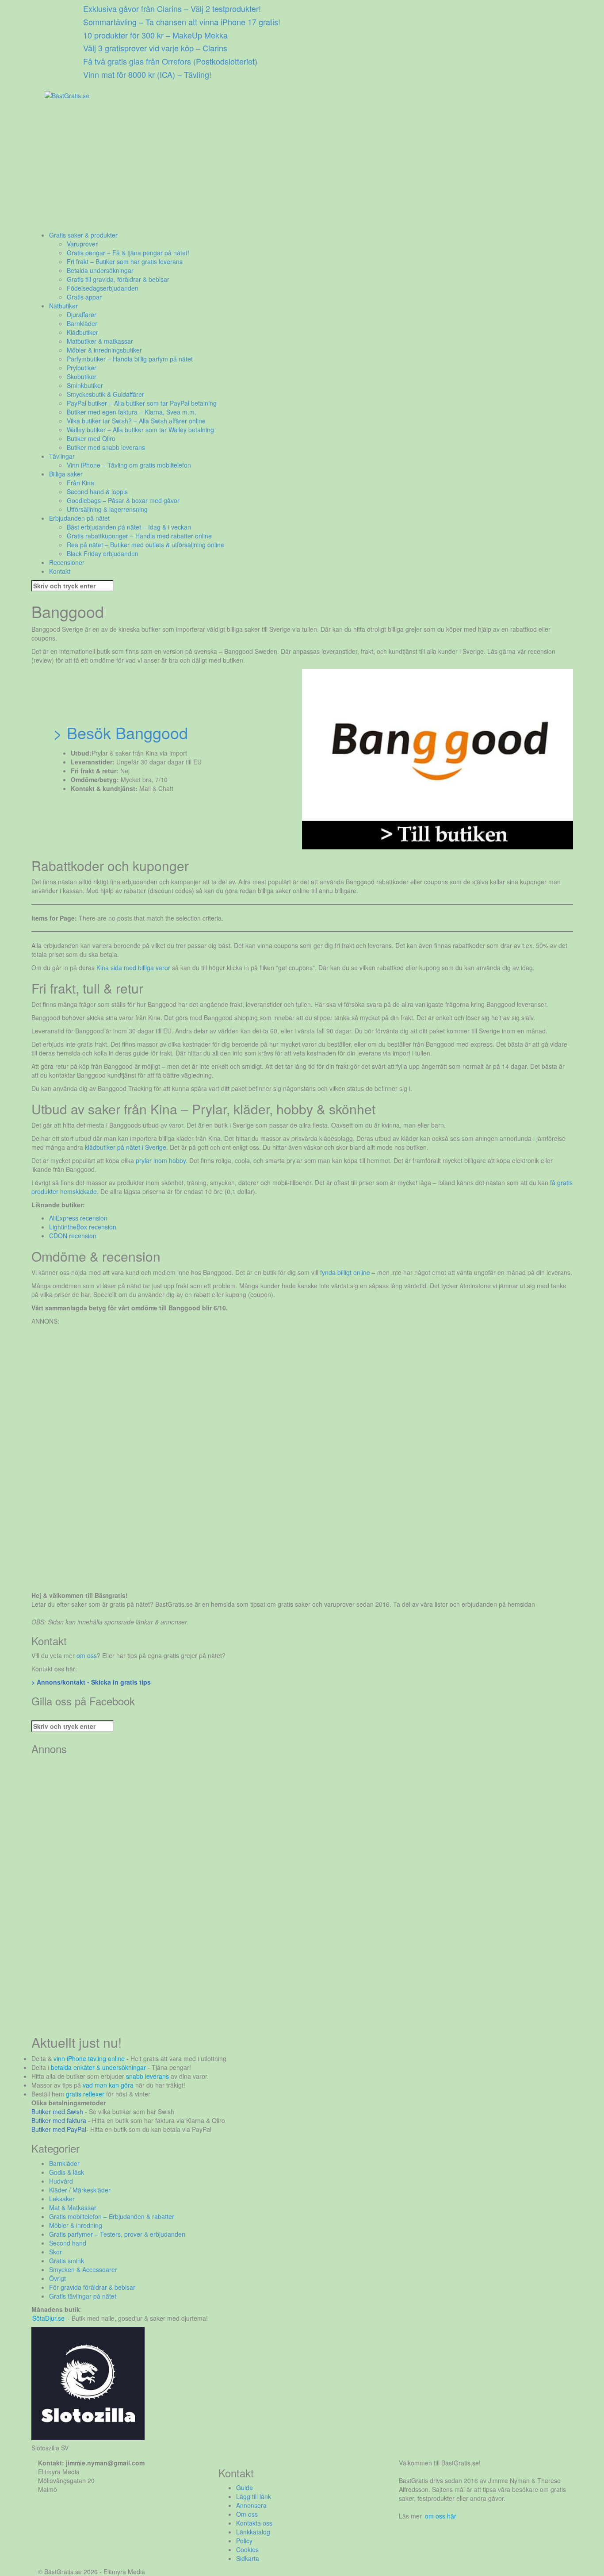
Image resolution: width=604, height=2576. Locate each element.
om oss (87, 1655)
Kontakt (60, 571)
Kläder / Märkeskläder (80, 2190)
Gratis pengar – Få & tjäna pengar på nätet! (128, 253)
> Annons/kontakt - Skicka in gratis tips (91, 1682)
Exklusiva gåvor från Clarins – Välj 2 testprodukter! (172, 8)
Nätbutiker (63, 306)
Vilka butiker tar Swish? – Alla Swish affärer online (136, 421)
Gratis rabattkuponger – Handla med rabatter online (139, 536)
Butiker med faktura (59, 2120)
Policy (244, 2541)
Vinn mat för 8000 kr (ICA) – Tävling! (147, 74)
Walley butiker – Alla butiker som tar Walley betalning (140, 430)
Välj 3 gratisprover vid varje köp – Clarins (155, 48)
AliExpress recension (78, 1218)
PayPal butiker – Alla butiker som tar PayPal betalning (142, 403)
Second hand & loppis (97, 491)
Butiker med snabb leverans (106, 447)
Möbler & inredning (76, 2225)
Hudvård (61, 2181)
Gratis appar (84, 297)
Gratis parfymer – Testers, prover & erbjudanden (117, 2234)
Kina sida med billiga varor (133, 967)
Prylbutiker (82, 368)
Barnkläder (82, 323)
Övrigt (57, 2278)
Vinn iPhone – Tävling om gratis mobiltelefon (129, 465)
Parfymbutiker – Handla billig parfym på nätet (130, 359)
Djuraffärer (82, 315)
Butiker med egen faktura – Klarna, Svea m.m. (132, 412)
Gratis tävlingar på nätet (83, 2296)
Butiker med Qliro (91, 438)
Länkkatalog (253, 2532)
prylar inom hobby (161, 1160)
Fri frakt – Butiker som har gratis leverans (125, 261)
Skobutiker (82, 376)
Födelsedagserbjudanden (103, 288)
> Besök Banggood (120, 732)
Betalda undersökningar (100, 270)
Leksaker (62, 2199)
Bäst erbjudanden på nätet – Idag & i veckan (129, 527)
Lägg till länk (254, 2496)
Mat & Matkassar (73, 2207)
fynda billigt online (345, 1272)
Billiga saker (66, 474)
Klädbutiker (82, 332)
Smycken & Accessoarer (83, 2269)
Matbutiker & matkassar (100, 341)
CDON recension (73, 1236)
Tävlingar (62, 456)
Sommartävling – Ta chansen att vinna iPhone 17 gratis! (182, 22)
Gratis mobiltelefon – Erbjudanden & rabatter (112, 2216)
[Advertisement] (297, 169)
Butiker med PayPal (59, 2129)
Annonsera (251, 2505)
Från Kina (80, 483)
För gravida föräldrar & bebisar (92, 2287)
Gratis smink (67, 2261)
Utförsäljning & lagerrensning (107, 509)
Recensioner (67, 562)
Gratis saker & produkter (83, 235)
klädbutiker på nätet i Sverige (126, 1147)
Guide (245, 2488)
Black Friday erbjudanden (103, 553)
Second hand (68, 2243)
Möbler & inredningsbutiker (104, 350)
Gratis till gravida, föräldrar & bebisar (118, 279)
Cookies (247, 2549)
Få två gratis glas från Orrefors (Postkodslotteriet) (170, 61)
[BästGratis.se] (67, 95)
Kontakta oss (254, 2523)
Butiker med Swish (57, 2111)
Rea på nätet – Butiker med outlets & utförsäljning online (145, 545)
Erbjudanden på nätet (79, 518)
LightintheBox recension (83, 1227)
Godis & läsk (67, 2172)
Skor (55, 2252)
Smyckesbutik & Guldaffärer (105, 394)
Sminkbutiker (85, 385)
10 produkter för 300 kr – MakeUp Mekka (155, 35)
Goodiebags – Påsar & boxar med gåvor (123, 500)
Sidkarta (248, 2558)
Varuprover (82, 244)
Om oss (247, 2514)
